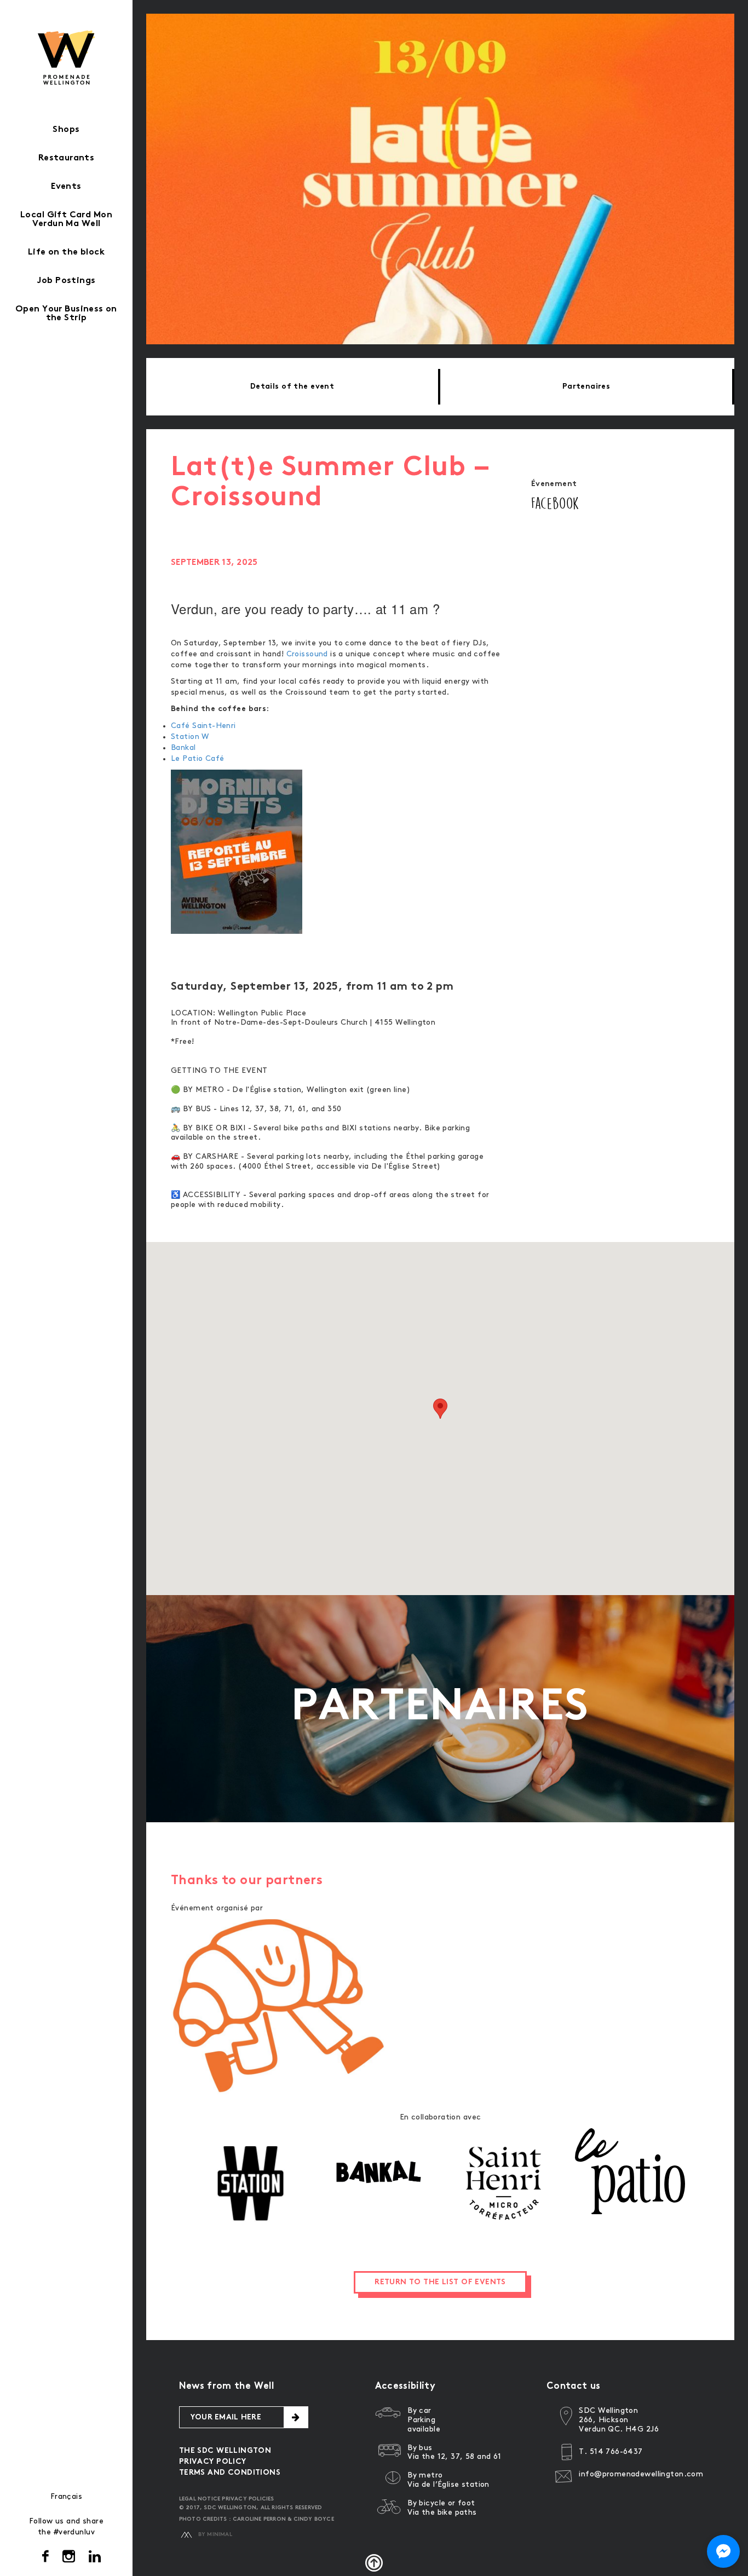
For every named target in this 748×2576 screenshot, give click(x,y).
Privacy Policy (213, 2462)
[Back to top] (374, 2563)
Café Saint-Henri (203, 726)
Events (66, 187)
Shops (66, 130)
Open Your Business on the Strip (66, 314)
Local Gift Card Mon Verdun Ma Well (66, 220)
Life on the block (66, 253)
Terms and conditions (230, 2473)
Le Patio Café (200, 758)
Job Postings (66, 281)
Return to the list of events (440, 2282)
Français (66, 2496)
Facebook (555, 503)
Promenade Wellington (67, 57)
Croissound (307, 654)
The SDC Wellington (225, 2451)
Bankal (183, 747)
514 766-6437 (616, 2451)
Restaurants (67, 158)
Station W (190, 737)
